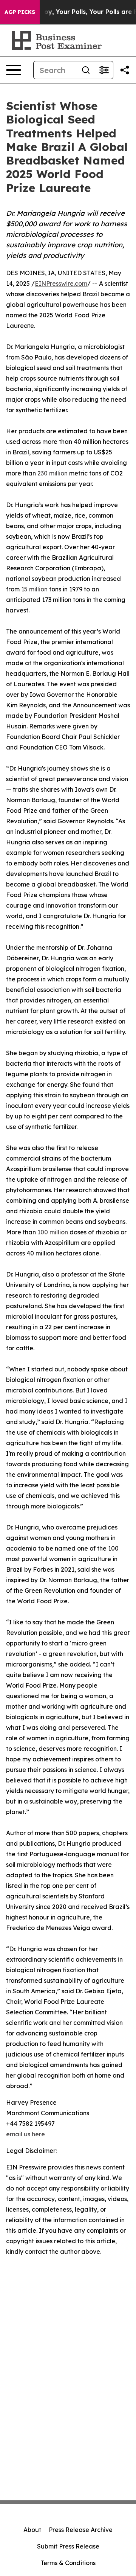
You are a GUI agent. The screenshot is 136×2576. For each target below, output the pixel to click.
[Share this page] (125, 70)
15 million (34, 589)
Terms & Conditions (68, 2563)
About (32, 2530)
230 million (53, 473)
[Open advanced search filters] (104, 70)
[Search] (86, 70)
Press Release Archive (81, 2530)
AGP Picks (20, 12)
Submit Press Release (68, 2546)
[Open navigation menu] (14, 70)
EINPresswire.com (61, 283)
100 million (53, 1232)
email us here (25, 2134)
